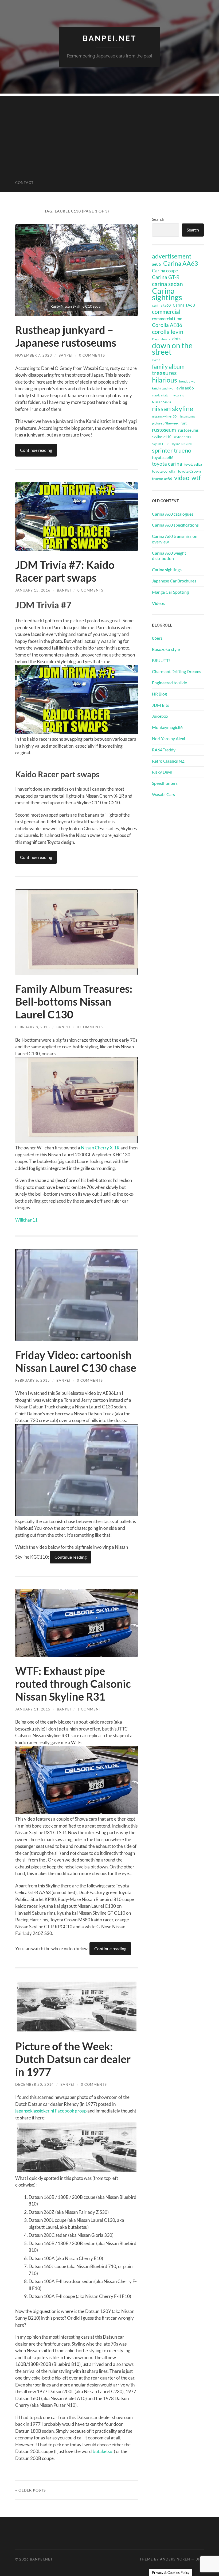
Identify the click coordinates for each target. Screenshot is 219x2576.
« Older (31, 2490)
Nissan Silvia (162, 402)
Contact (24, 183)
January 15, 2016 (33, 590)
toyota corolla (164, 471)
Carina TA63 (184, 305)
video (182, 478)
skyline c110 (162, 437)
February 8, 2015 (33, 1027)
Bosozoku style (166, 649)
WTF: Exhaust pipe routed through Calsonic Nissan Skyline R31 (73, 1684)
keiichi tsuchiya (163, 388)
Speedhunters (165, 783)
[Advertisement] (109, 134)
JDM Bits (161, 705)
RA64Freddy (164, 750)
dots (176, 339)
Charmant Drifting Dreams (177, 671)
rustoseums (188, 430)
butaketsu (102, 2451)
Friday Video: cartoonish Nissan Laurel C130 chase (76, 1361)
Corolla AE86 (167, 325)
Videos (158, 603)
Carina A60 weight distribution (169, 556)
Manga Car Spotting (170, 592)
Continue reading (36, 450)
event (156, 360)
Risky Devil (162, 772)
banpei (66, 355)
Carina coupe (165, 271)
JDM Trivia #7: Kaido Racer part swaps (65, 571)
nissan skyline (173, 408)
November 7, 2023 (34, 355)
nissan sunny (187, 416)
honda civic (187, 381)
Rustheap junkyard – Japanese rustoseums (66, 336)
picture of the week (165, 423)
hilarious (165, 380)
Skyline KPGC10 (181, 444)
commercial (166, 312)
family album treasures (168, 370)
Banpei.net (109, 38)
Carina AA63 (181, 263)
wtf (196, 478)
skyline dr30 (182, 437)
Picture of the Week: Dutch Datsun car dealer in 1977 (73, 2059)
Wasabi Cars (163, 794)
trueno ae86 (162, 479)
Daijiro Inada (161, 339)
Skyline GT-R (160, 444)
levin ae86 (185, 388)
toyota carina (167, 464)
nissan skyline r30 (164, 416)
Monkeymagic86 (167, 727)
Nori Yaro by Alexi (169, 738)
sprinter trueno (172, 450)
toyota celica (193, 464)
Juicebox (160, 716)
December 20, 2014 (35, 2084)
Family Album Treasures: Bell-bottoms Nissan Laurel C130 (74, 1002)
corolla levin (168, 332)
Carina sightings (167, 294)
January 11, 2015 (33, 1709)
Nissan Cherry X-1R (100, 1148)
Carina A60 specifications (175, 525)
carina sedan (167, 284)
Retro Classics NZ (168, 761)
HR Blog (159, 694)
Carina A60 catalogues (173, 514)
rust (184, 423)
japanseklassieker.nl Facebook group (51, 2111)
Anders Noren (175, 2559)
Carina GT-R (166, 277)
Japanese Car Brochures (174, 581)
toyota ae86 (163, 457)
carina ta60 (161, 305)
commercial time (167, 319)
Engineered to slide (169, 683)
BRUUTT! (161, 660)
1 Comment (89, 1709)
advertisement (172, 256)
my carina (177, 395)
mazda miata (160, 395)
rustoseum (164, 430)
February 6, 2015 (33, 1380)
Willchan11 (26, 1220)
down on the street (172, 349)
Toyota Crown (189, 471)
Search (158, 219)
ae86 (157, 264)
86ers (157, 638)
